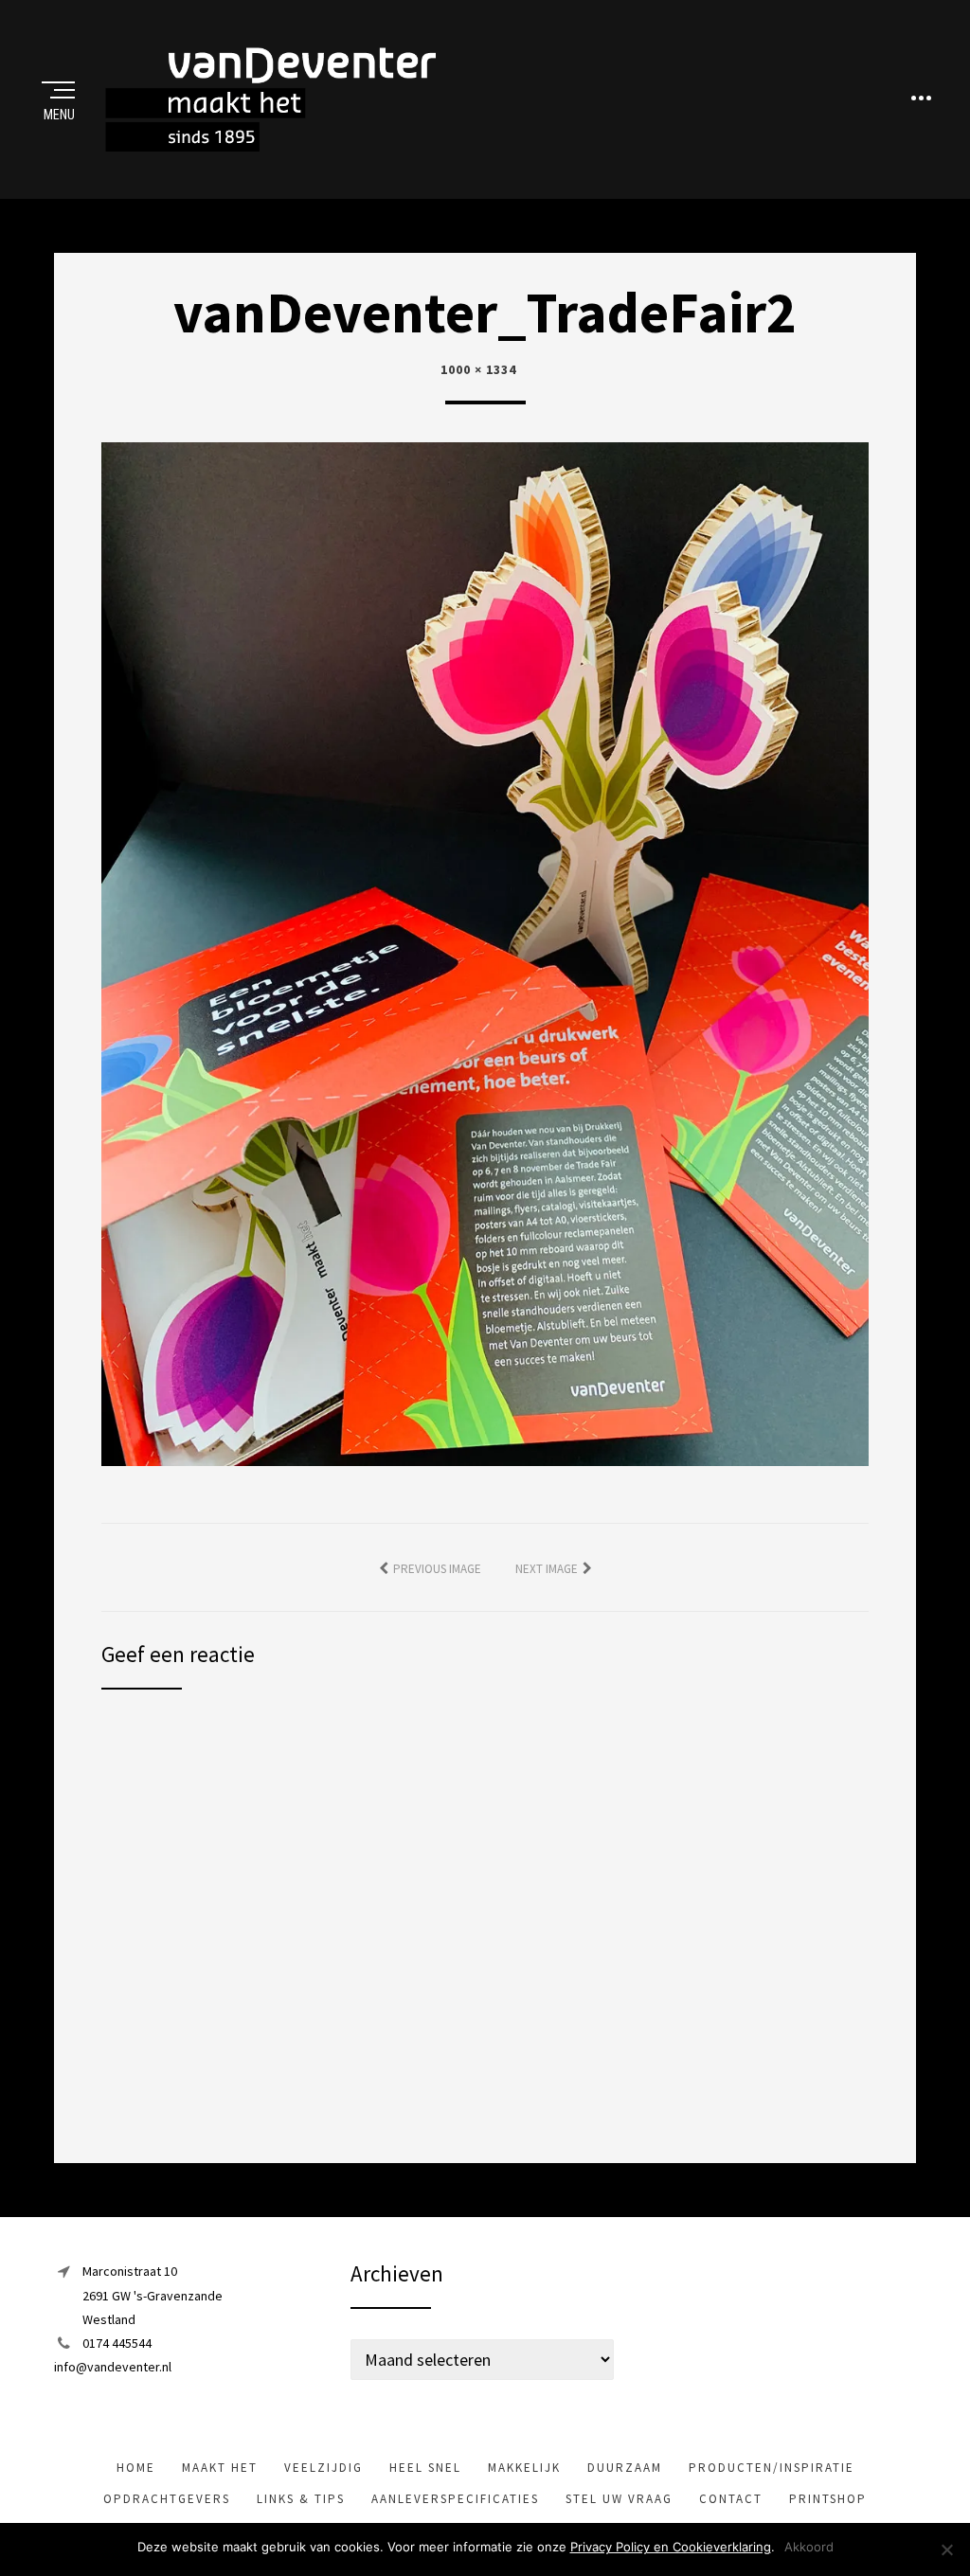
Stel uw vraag (619, 2499)
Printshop (828, 2499)
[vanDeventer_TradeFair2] (485, 952)
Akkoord (809, 2547)
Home (136, 2468)
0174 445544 (117, 2343)
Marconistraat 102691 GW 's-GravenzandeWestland (153, 2295)
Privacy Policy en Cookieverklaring (671, 2547)
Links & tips (301, 2499)
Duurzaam (625, 2468)
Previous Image (437, 1569)
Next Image (547, 1569)
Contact (731, 2499)
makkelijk (524, 2468)
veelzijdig (323, 2468)
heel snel (425, 2468)
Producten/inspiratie (772, 2468)
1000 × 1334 (478, 369)
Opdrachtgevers (167, 2499)
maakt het (220, 2468)
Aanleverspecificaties (455, 2499)
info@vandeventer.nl (113, 2367)
